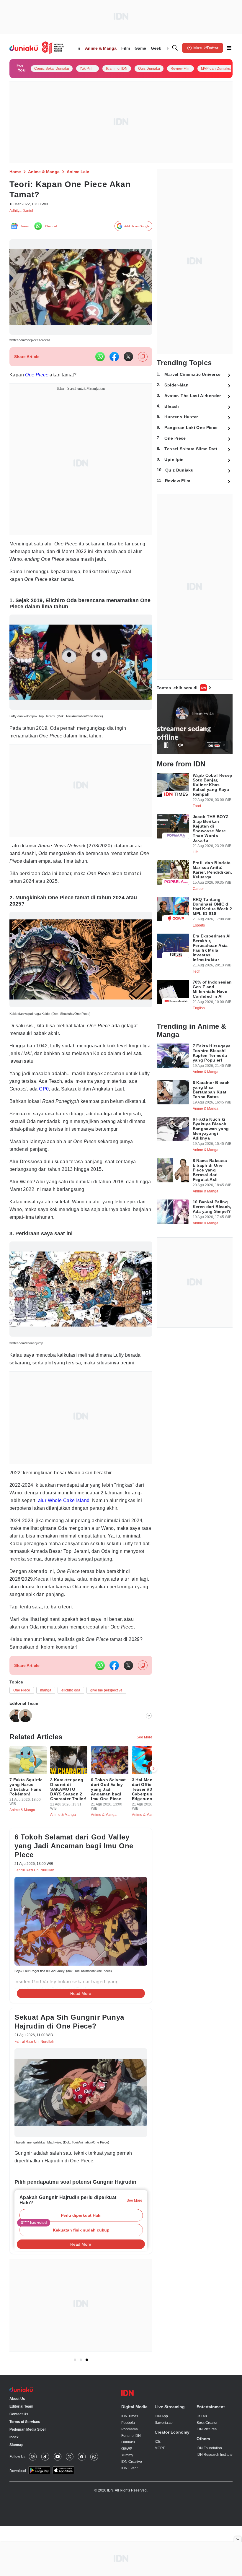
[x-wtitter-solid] (128, 359)
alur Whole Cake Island (67, 1522)
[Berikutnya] (153, 1804)
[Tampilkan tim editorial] (149, 1748)
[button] (81, 2263)
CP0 (55, 1102)
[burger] (229, 48)
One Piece (37, 377)
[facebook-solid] (114, 359)
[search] (175, 48)
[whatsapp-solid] (100, 359)
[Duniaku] (37, 48)
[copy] (143, 359)
